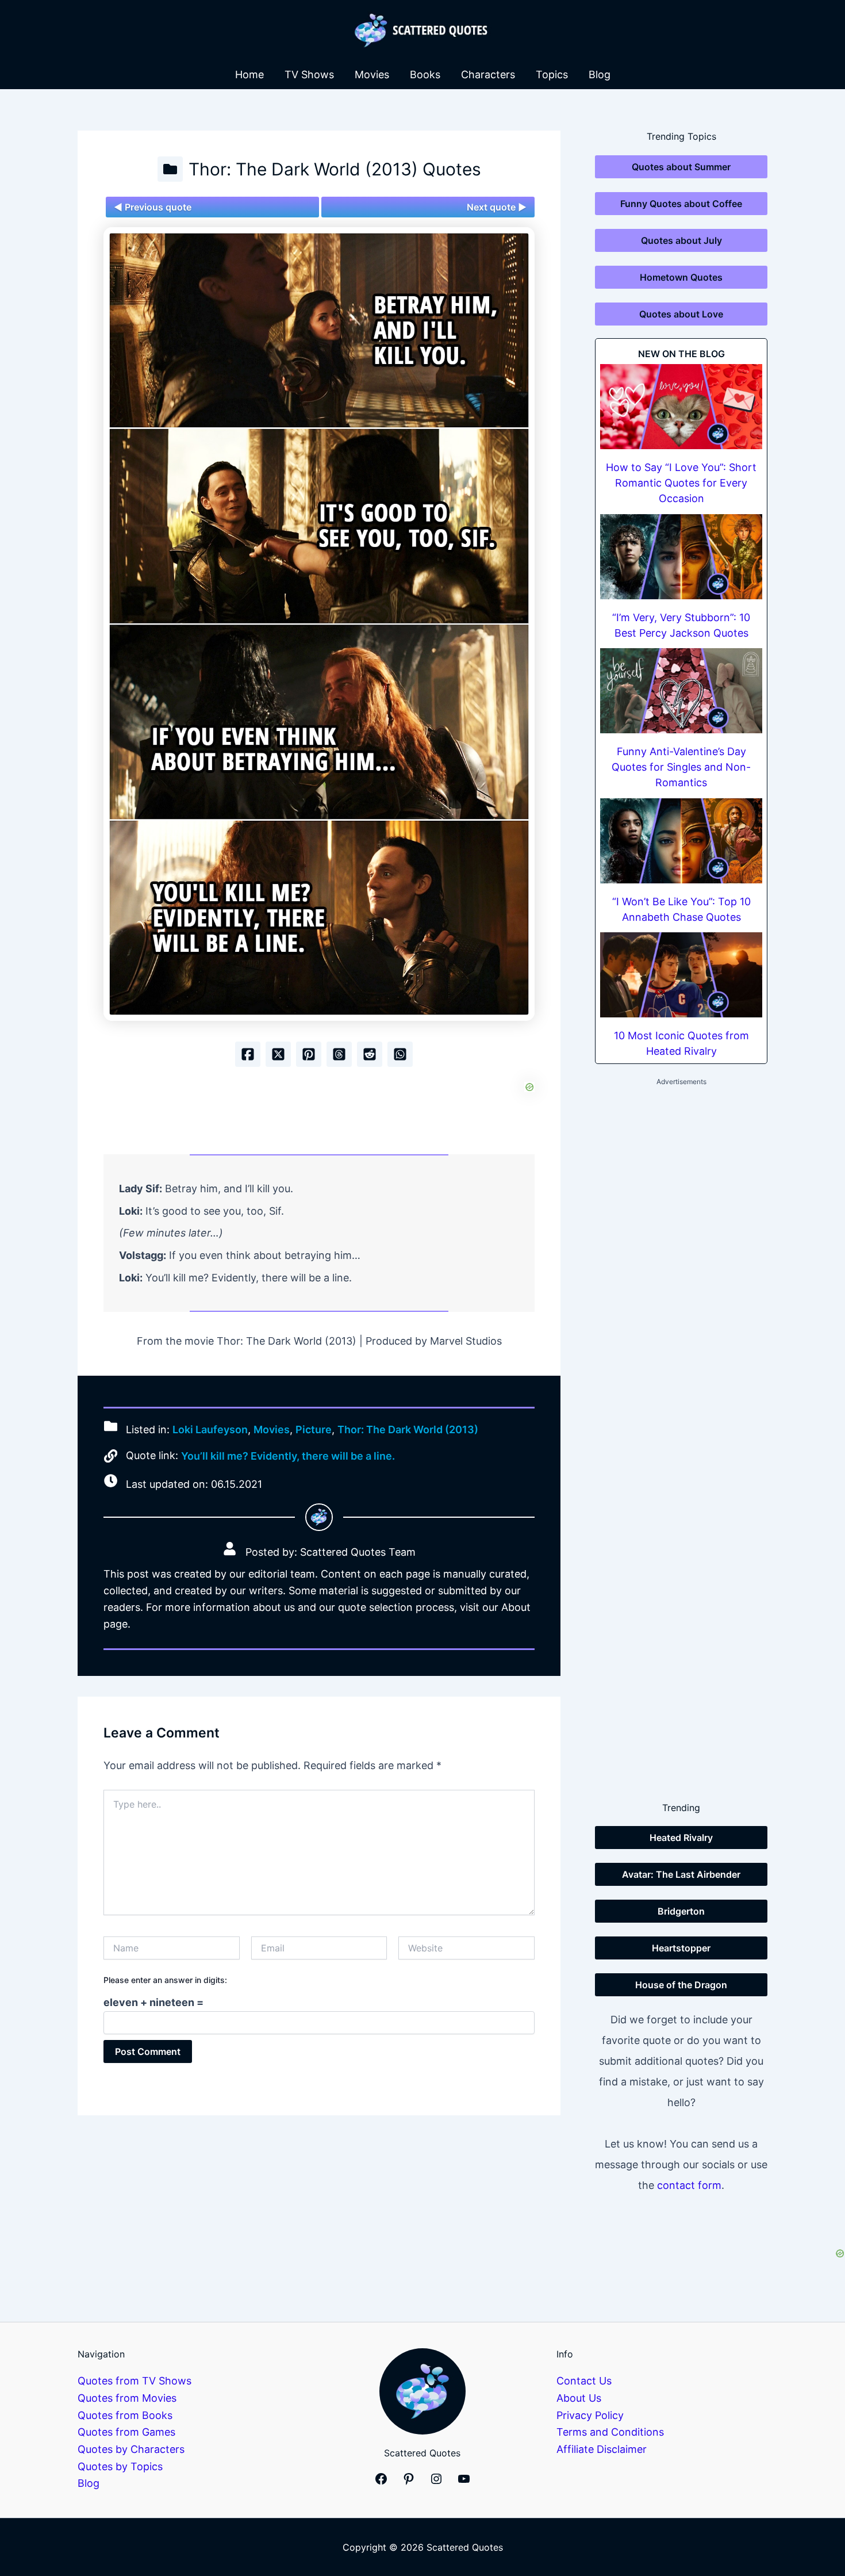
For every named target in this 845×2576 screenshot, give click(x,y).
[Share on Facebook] (248, 1054)
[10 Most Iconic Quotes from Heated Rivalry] (681, 975)
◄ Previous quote (153, 207)
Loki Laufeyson (210, 1429)
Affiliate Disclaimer (602, 2449)
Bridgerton (681, 1911)
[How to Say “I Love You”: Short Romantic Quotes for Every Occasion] (681, 407)
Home (249, 74)
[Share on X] (278, 1054)
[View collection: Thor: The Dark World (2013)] (170, 169)
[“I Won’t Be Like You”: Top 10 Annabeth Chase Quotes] (681, 841)
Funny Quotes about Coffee (681, 204)
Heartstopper (681, 1948)
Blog (600, 74)
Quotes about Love (681, 314)
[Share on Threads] (339, 1054)
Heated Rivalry (681, 1838)
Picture (314, 1429)
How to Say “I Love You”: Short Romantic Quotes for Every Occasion (681, 483)
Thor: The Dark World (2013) (408, 1429)
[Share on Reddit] (370, 1054)
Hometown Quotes (681, 277)
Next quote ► (497, 207)
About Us (579, 2398)
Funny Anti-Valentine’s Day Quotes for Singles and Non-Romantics (681, 767)
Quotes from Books (125, 2415)
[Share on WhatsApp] (400, 1054)
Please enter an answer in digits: (165, 1980)
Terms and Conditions (610, 2432)
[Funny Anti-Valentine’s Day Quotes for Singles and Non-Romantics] (681, 691)
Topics (552, 74)
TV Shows (309, 74)
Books (425, 74)
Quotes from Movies (127, 2398)
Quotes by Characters (131, 2449)
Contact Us (584, 2381)
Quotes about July (681, 240)
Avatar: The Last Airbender (681, 1874)
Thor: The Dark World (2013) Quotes (335, 169)
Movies (372, 74)
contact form (689, 2185)
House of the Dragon (681, 1985)
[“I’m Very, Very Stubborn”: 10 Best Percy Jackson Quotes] (681, 557)
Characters (488, 74)
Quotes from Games (126, 2432)
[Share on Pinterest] (309, 1054)
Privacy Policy (590, 2415)
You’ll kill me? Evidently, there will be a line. (288, 1456)
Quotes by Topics (120, 2466)
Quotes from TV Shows (135, 2381)
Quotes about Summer (681, 167)
